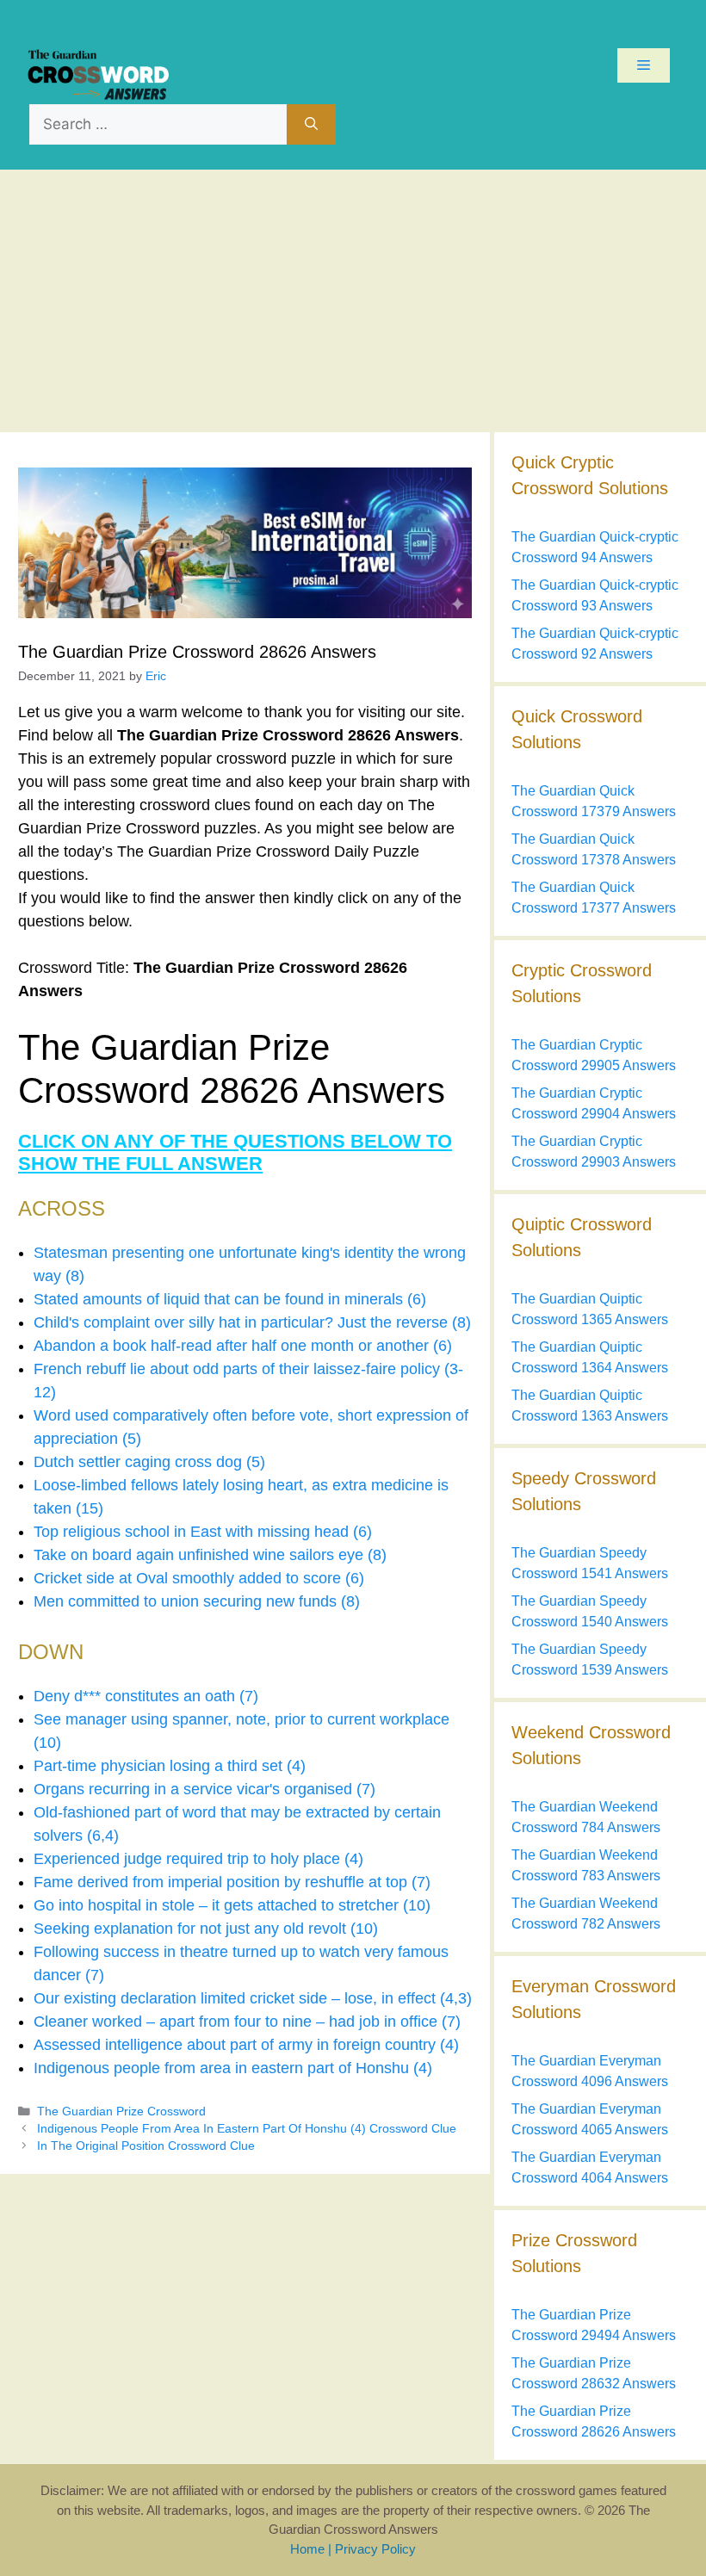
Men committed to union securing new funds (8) (197, 1601)
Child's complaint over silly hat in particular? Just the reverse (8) (252, 1322)
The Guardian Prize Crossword (121, 2112)
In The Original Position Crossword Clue (146, 2146)
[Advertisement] (353, 299)
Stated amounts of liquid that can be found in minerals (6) (230, 1299)
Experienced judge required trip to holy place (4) (198, 1859)
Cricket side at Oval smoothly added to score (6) (199, 1578)
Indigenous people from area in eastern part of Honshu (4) (233, 2068)
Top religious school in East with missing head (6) (203, 1532)
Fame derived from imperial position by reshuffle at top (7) (232, 1882)
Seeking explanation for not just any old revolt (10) (206, 1929)
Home (307, 2549)
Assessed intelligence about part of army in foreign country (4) (246, 2045)
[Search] (311, 125)
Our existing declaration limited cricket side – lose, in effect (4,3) (253, 1998)
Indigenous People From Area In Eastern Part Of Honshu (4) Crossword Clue (247, 2129)
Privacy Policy (375, 2549)
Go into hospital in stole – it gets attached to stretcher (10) (232, 1905)
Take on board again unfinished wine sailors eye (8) (210, 1555)
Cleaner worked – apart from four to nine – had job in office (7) (247, 2022)
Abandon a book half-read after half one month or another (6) (243, 1346)
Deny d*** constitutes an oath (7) (146, 1696)
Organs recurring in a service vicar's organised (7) (204, 1789)
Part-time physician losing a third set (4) (170, 1766)
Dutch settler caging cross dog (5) (149, 1462)
